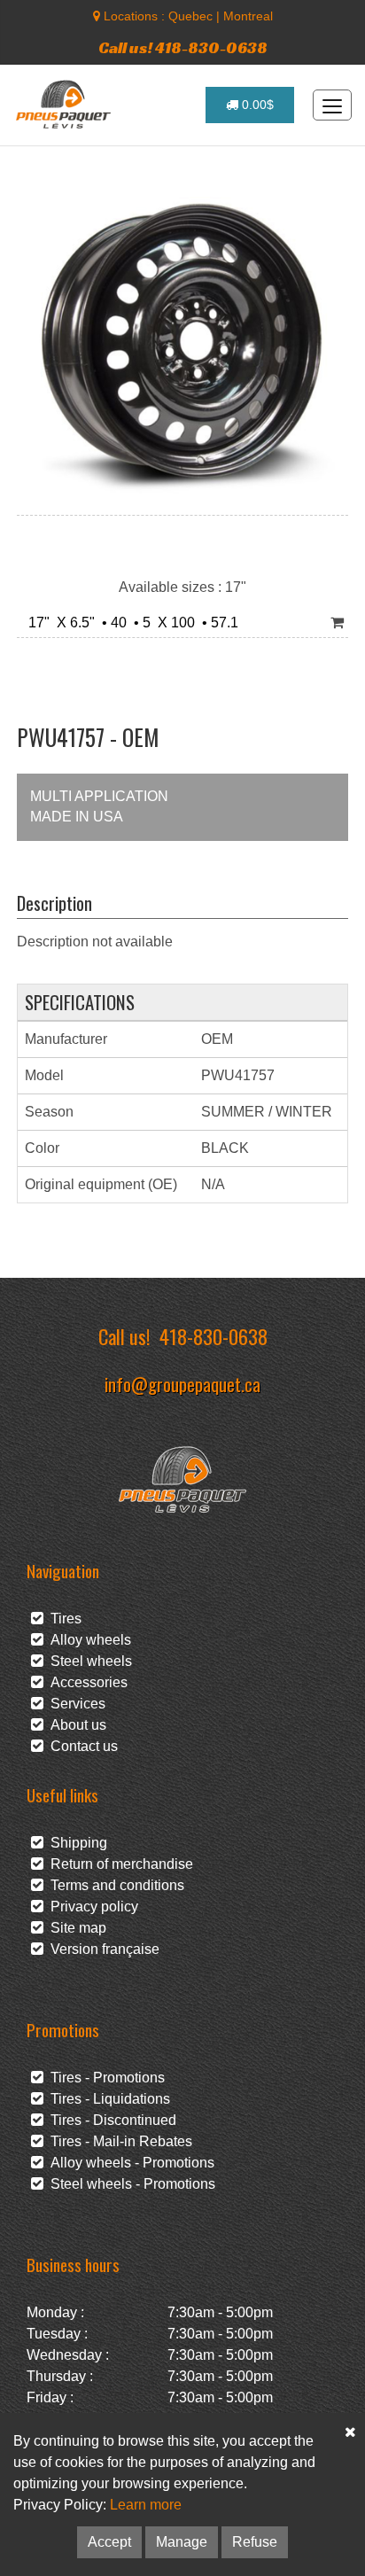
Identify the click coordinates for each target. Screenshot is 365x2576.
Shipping (75, 1843)
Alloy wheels (87, 1640)
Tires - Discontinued (110, 2120)
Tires (62, 1619)
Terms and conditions (114, 1885)
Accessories (85, 1682)
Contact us (81, 1746)
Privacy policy (91, 1907)
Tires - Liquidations (107, 2099)
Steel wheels (88, 1661)
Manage (182, 2542)
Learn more (146, 2505)
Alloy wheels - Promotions (129, 2163)
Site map (75, 1928)
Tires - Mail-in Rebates (118, 2141)
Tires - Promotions (104, 2078)
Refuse (255, 2542)
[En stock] (337, 623)
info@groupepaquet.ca (182, 1384)
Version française (101, 1949)
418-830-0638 (214, 1336)
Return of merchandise (118, 1864)
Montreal (248, 16)
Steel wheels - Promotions (129, 2184)
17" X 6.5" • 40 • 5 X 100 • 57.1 (130, 623)
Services (74, 1704)
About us (75, 1725)
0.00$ (256, 105)
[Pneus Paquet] (65, 105)
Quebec (190, 16)
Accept (109, 2542)
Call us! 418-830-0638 (183, 47)
